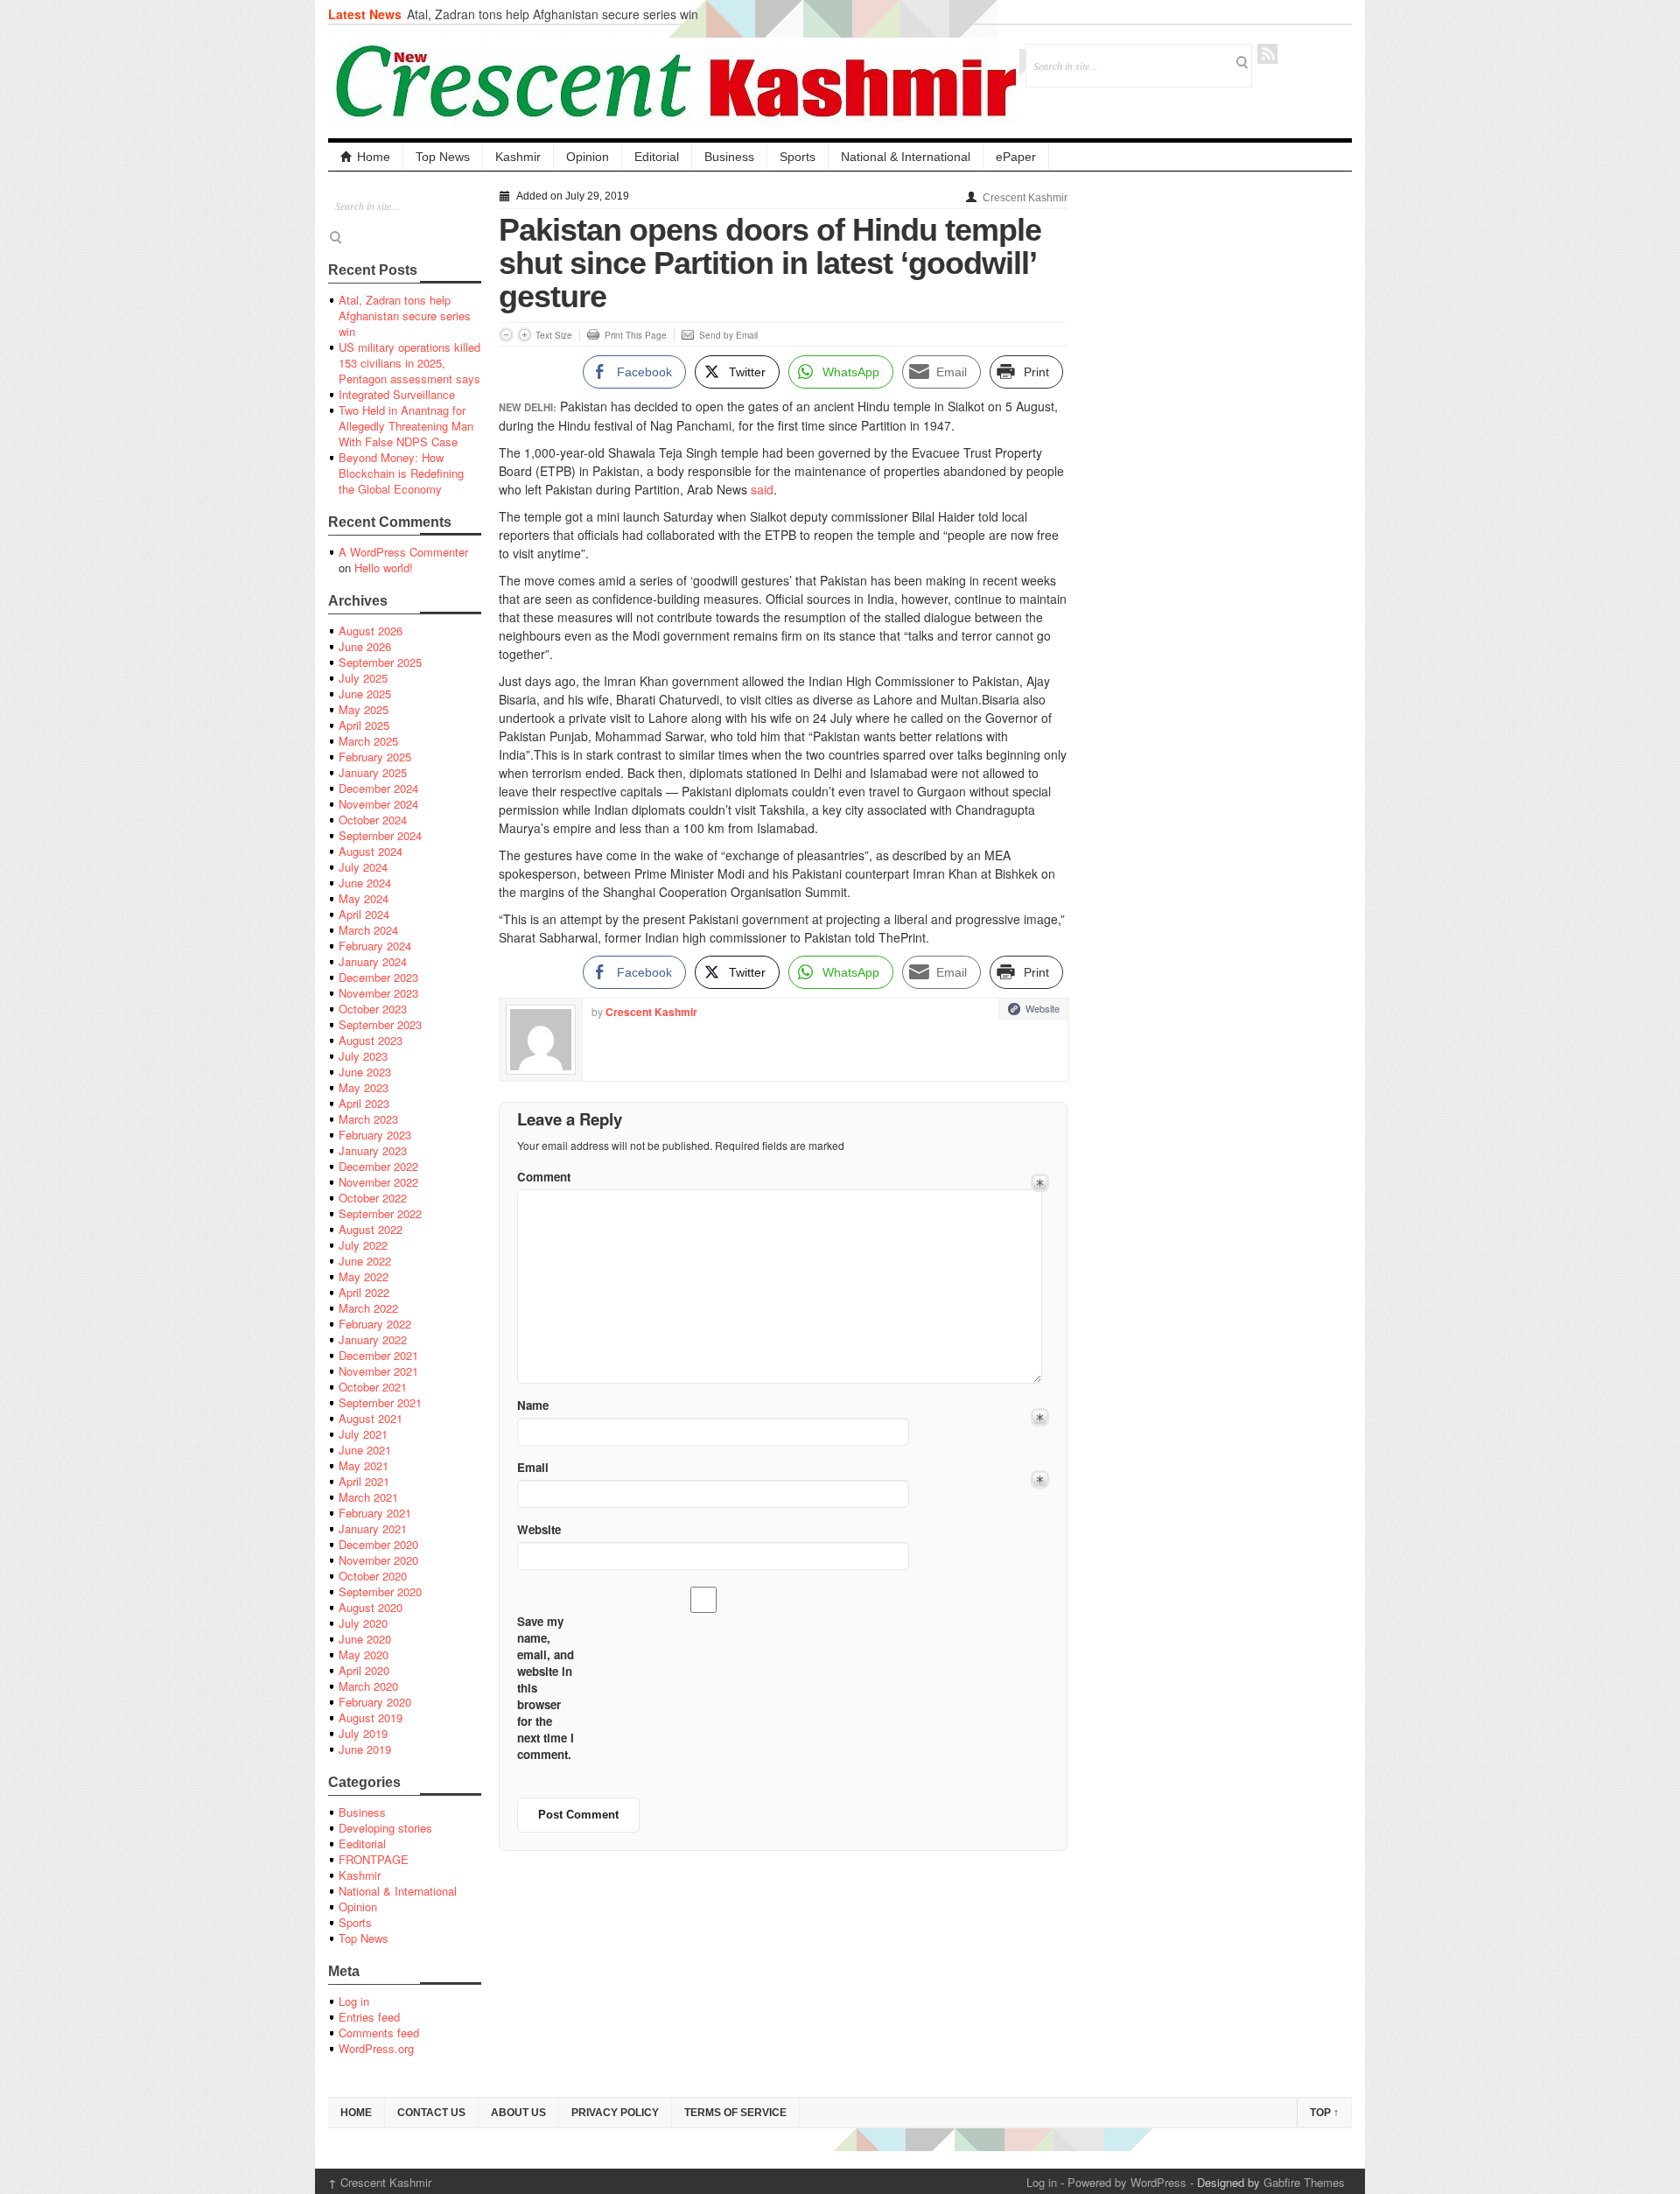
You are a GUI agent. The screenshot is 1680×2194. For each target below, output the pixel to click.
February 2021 (375, 1513)
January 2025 (373, 772)
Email (533, 1467)
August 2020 (371, 1607)
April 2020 (364, 1670)
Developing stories (385, 1828)
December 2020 (378, 1544)
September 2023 (380, 1024)
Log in (354, 2001)
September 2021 (380, 1402)
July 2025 (363, 678)
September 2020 (380, 1591)
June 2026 (365, 646)
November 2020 (378, 1560)
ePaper (1016, 157)
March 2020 (368, 1686)
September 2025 (380, 662)
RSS (1267, 54)
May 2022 (364, 1276)
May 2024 (364, 898)
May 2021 (364, 1465)
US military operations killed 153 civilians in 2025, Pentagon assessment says (409, 363)
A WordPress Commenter (403, 552)
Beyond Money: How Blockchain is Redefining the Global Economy (401, 473)
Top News (443, 157)
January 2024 (373, 961)
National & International (906, 157)
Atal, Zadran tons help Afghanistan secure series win (553, 14)
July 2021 (363, 1434)
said (762, 489)
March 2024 (368, 930)
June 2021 (365, 1450)
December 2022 (378, 1166)
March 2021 (368, 1497)
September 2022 (380, 1213)
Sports (798, 157)
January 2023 (373, 1150)
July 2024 (363, 867)
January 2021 (373, 1528)
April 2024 (364, 914)
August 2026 (371, 631)
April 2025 (364, 725)
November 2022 (378, 1182)
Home (374, 157)
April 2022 (364, 1292)
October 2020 (373, 1576)
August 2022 (371, 1229)
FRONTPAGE (374, 1859)
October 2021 (373, 1387)
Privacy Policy (615, 2113)
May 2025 (364, 709)
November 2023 (378, 993)
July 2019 (363, 1733)
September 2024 (380, 835)
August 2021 (371, 1418)
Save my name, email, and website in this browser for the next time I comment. (546, 1688)
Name (533, 1405)
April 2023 (364, 1103)
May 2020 (364, 1654)
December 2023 (378, 977)
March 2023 (368, 1119)
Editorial (657, 157)
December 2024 (378, 788)
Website (1043, 1008)
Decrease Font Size (506, 335)
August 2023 (371, 1040)
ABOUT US (518, 2113)
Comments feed (379, 2033)
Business (729, 157)
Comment (544, 1177)
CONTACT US (431, 2113)
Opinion (588, 157)
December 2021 (378, 1355)
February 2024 (375, 946)
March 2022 (368, 1308)
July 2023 (363, 1056)
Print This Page (636, 335)
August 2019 (371, 1717)
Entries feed (369, 2017)
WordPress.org (376, 2048)
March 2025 (368, 741)
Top (1324, 2113)
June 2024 (365, 883)
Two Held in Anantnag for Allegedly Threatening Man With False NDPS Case (406, 426)
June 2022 (365, 1261)
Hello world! (384, 568)
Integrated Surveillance (397, 394)
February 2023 (375, 1135)
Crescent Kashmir (1025, 198)
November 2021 (378, 1371)
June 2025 (365, 694)
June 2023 (365, 1072)
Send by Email (728, 335)
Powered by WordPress (1127, 2182)
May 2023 (364, 1087)
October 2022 (373, 1198)
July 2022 (363, 1245)
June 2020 (365, 1639)
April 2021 (364, 1481)
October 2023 (373, 1009)
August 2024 (371, 851)
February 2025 (375, 757)
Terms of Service (735, 2113)
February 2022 (375, 1324)
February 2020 (375, 1702)
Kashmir (518, 157)
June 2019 (365, 1749)
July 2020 (363, 1623)
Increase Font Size (525, 335)
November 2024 (378, 804)
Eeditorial (362, 1844)
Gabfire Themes (1304, 2182)
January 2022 (373, 1339)
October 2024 (373, 820)
